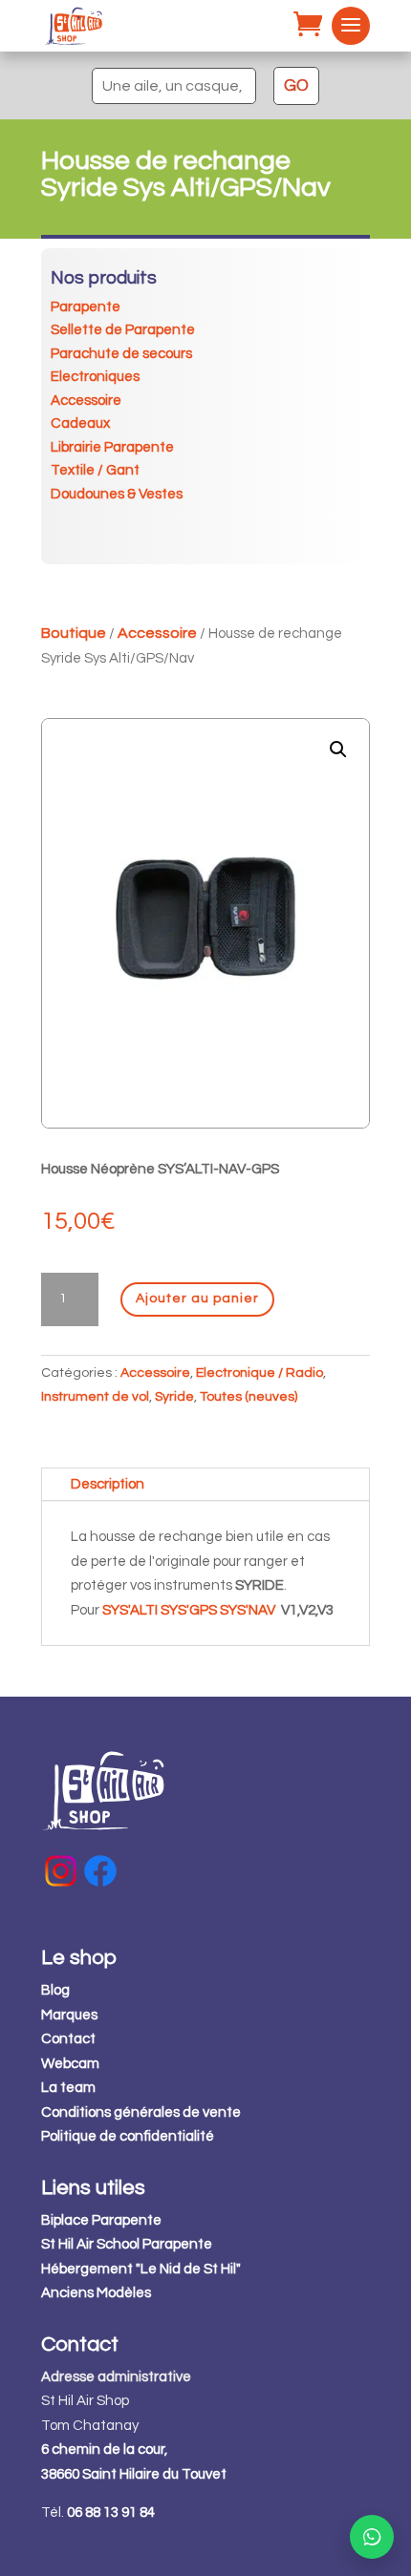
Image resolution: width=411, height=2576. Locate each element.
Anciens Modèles (96, 2293)
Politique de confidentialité (128, 2136)
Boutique (74, 633)
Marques (69, 2015)
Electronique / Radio (260, 1373)
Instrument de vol (95, 1397)
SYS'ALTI (130, 1610)
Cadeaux (80, 423)
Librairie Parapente (112, 447)
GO (296, 86)
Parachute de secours (121, 354)
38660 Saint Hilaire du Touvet (134, 2474)
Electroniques (95, 377)
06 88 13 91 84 (111, 2513)
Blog (55, 1990)
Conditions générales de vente (141, 2112)
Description (108, 1484)
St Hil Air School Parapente (127, 2244)
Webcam (70, 2064)
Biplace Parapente (101, 2220)
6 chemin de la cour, (104, 2449)
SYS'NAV (248, 1610)
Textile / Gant (95, 470)
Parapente (86, 307)
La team (68, 2088)
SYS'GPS (189, 1610)
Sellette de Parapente (123, 330)
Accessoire (86, 401)
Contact (68, 2039)
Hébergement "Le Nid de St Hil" (141, 2269)
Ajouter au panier (197, 1299)
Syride (174, 1397)
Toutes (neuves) (249, 1397)
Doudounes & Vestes (117, 494)
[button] (338, 750)
